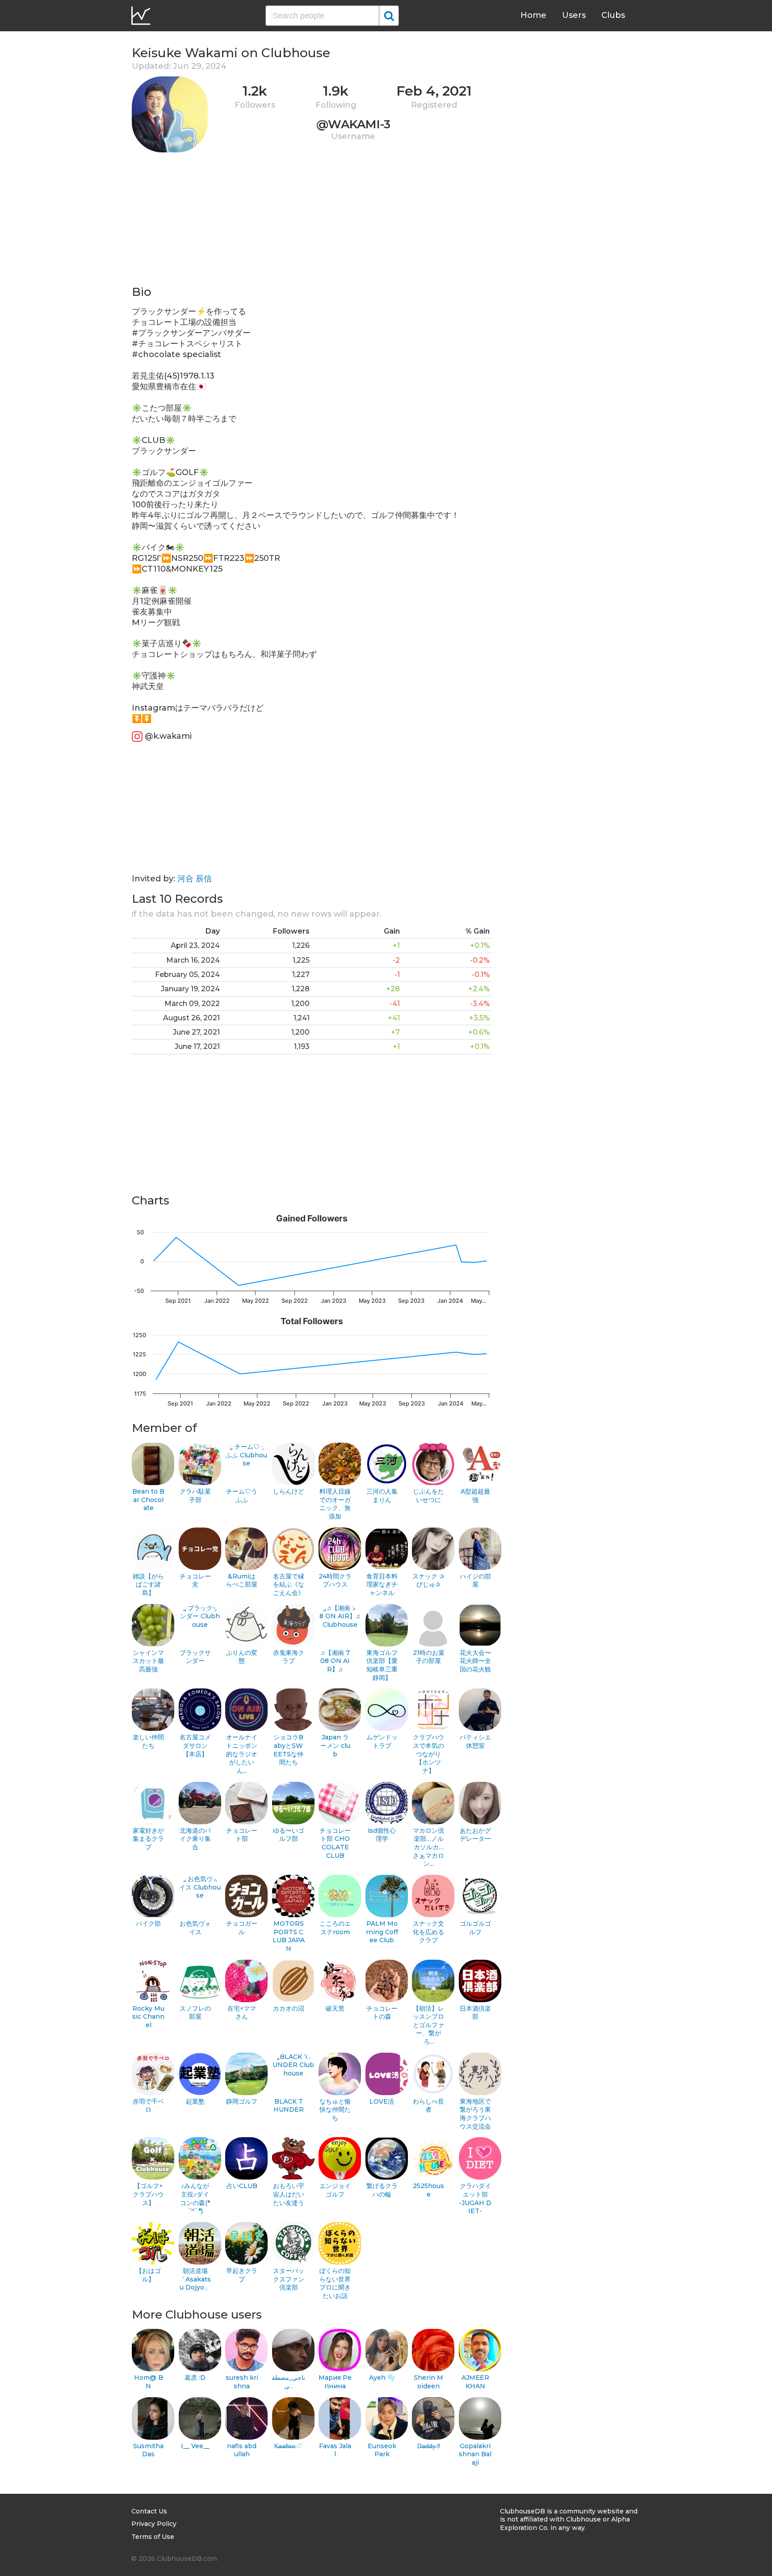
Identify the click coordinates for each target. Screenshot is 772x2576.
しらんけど (289, 1491)
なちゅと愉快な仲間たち (335, 2110)
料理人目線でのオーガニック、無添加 (335, 1504)
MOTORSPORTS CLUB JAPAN (289, 1936)
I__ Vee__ (195, 2446)
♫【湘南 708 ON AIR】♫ (335, 1661)
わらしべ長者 (428, 2106)
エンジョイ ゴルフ (335, 2190)
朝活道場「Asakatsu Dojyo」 (195, 2279)
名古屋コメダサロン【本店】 (195, 1745)
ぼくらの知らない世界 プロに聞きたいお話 (335, 2283)
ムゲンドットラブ (382, 1741)
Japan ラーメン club (335, 1745)
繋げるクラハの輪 (382, 2190)
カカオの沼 (289, 2008)
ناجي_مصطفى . (289, 2382)
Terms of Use (153, 2537)
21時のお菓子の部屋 (429, 1657)
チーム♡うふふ (242, 1496)
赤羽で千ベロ (148, 2106)
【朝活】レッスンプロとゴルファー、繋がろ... (428, 2025)
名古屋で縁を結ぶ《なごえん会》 (289, 1585)
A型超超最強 (475, 1496)
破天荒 (335, 2008)
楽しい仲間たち (148, 1741)
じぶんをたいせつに (428, 1496)
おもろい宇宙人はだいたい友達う (289, 2194)
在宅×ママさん (242, 2013)
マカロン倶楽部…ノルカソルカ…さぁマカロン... (428, 1847)
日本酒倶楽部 (475, 2013)
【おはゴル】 (148, 2275)
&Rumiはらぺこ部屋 (242, 1581)
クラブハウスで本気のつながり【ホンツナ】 (428, 1754)
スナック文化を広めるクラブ (428, 1932)
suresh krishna (242, 2382)
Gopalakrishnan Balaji (475, 2454)
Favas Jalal (335, 2450)
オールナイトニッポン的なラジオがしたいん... (242, 1754)
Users (574, 15)
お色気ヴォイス (195, 1928)
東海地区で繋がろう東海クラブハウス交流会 (475, 2114)
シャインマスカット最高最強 (148, 1661)
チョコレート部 (242, 1835)
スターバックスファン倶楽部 (289, 2279)
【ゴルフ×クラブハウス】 (148, 2194)
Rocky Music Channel (148, 2017)
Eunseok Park (382, 2450)
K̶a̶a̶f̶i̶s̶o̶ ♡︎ (289, 2446)
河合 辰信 (195, 879)
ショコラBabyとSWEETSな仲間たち (288, 1750)
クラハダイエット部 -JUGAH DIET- (475, 2198)
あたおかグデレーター (475, 1835)
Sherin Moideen (428, 2382)
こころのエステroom (335, 1928)
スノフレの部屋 (195, 2013)
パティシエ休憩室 (475, 1741)
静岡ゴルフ (242, 2101)
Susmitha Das (148, 2450)
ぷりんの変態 (242, 1657)
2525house (428, 2190)
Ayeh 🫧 (382, 2378)
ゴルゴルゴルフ (475, 1928)
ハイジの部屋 (475, 1581)
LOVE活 (382, 2101)
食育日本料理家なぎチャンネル (382, 1585)
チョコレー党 (195, 1581)
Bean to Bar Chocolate (148, 1500)
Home (533, 15)
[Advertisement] (312, 222)
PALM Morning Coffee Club (382, 1932)
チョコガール (242, 1928)
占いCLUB (242, 2186)
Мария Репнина (335, 2382)
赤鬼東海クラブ (289, 1657)
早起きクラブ (242, 2275)
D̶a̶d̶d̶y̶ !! (429, 2446)
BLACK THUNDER (289, 2106)
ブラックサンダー (195, 1657)
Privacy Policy (154, 2524)
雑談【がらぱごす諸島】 (148, 1585)
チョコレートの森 (382, 2013)
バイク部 (148, 1924)
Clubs (613, 15)
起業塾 (195, 2101)
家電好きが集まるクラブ (148, 1839)
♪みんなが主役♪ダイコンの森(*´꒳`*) (195, 2198)
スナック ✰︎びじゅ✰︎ (428, 1581)
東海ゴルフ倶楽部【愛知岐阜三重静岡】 (382, 1665)
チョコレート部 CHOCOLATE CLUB (335, 1843)
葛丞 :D (195, 2378)
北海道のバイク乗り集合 (195, 1839)
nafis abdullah (242, 2450)
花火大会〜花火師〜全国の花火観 (475, 1661)
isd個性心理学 (382, 1835)
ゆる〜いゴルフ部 (289, 1835)
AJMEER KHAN (475, 2382)
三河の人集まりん (382, 1496)
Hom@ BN (149, 2382)
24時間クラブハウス (335, 1581)
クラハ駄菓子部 (195, 1496)
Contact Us (149, 2511)
